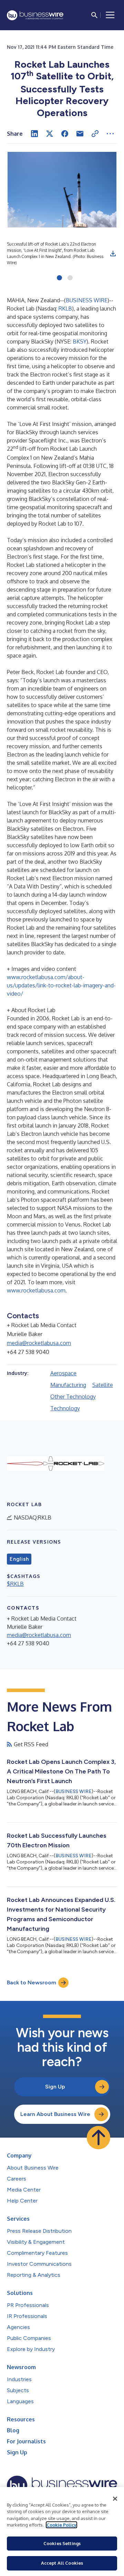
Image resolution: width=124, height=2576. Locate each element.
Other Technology (73, 1397)
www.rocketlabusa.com (36, 1290)
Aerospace (63, 1373)
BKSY (80, 341)
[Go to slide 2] (70, 278)
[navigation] (110, 15)
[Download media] (113, 254)
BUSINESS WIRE (87, 300)
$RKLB (15, 1584)
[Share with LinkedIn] (34, 134)
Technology (65, 1408)
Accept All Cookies (62, 2563)
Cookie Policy (61, 2525)
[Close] (115, 2499)
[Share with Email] (80, 134)
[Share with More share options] (110, 134)
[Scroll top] (99, 2138)
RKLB (65, 309)
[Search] (94, 15)
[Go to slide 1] (59, 278)
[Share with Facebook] (65, 134)
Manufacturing (68, 1385)
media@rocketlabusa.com (39, 1343)
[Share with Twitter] (50, 134)
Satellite (103, 1385)
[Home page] (35, 15)
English (19, 1559)
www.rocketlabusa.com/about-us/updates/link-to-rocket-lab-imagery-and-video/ (61, 985)
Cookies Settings (62, 2543)
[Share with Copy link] (95, 134)
